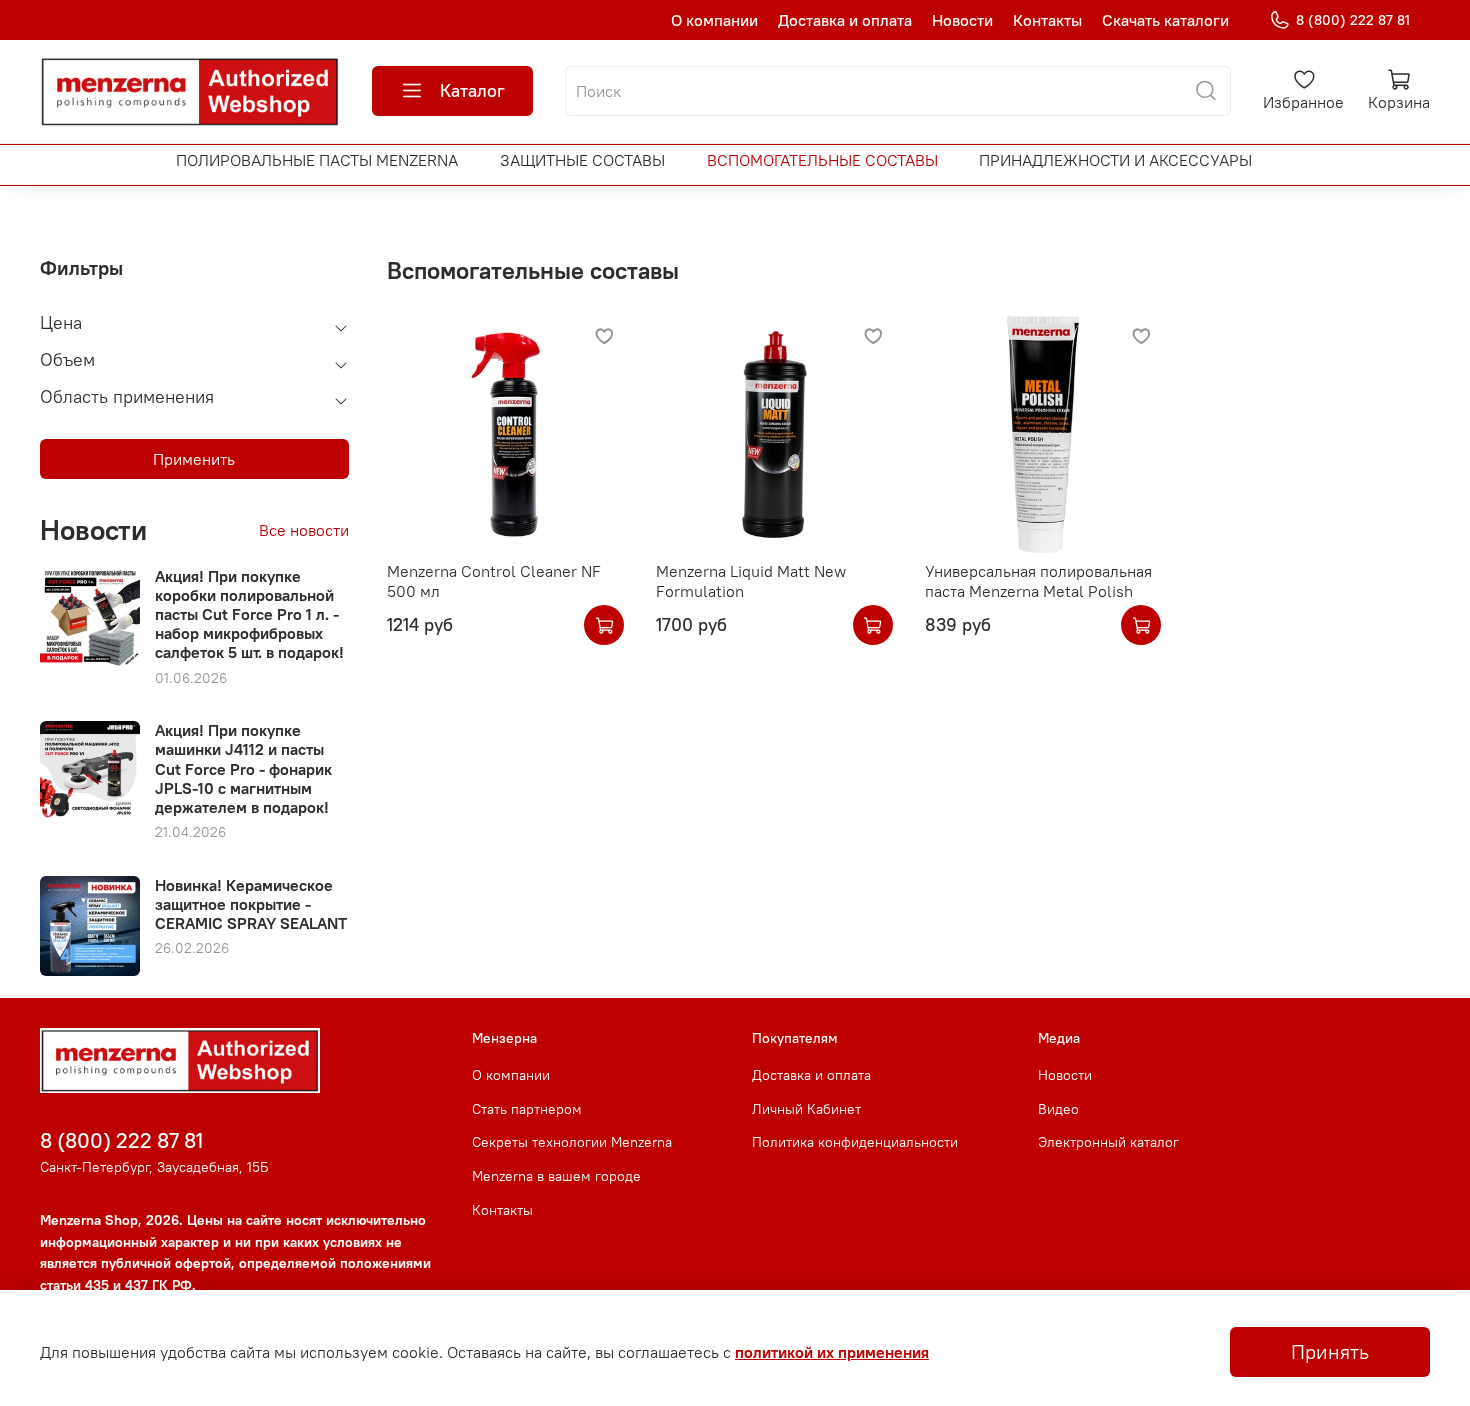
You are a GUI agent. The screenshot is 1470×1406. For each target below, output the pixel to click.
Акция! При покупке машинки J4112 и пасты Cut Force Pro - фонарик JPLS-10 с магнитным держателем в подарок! (243, 768)
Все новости (304, 530)
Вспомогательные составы (822, 160)
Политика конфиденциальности (855, 1142)
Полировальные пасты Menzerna (317, 160)
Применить (194, 459)
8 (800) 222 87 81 (1353, 20)
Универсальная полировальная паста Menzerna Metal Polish (1038, 581)
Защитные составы (582, 160)
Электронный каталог (1108, 1142)
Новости (962, 20)
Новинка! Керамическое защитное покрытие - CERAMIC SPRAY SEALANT (251, 904)
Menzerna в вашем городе (556, 1176)
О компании (714, 20)
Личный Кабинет (806, 1109)
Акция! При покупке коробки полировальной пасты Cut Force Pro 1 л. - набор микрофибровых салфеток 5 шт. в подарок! (249, 614)
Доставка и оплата (845, 20)
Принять (1330, 1351)
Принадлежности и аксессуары (1115, 160)
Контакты (1047, 20)
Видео (1058, 1109)
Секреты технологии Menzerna (572, 1142)
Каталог (472, 90)
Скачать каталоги (1165, 20)
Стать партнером (527, 1109)
